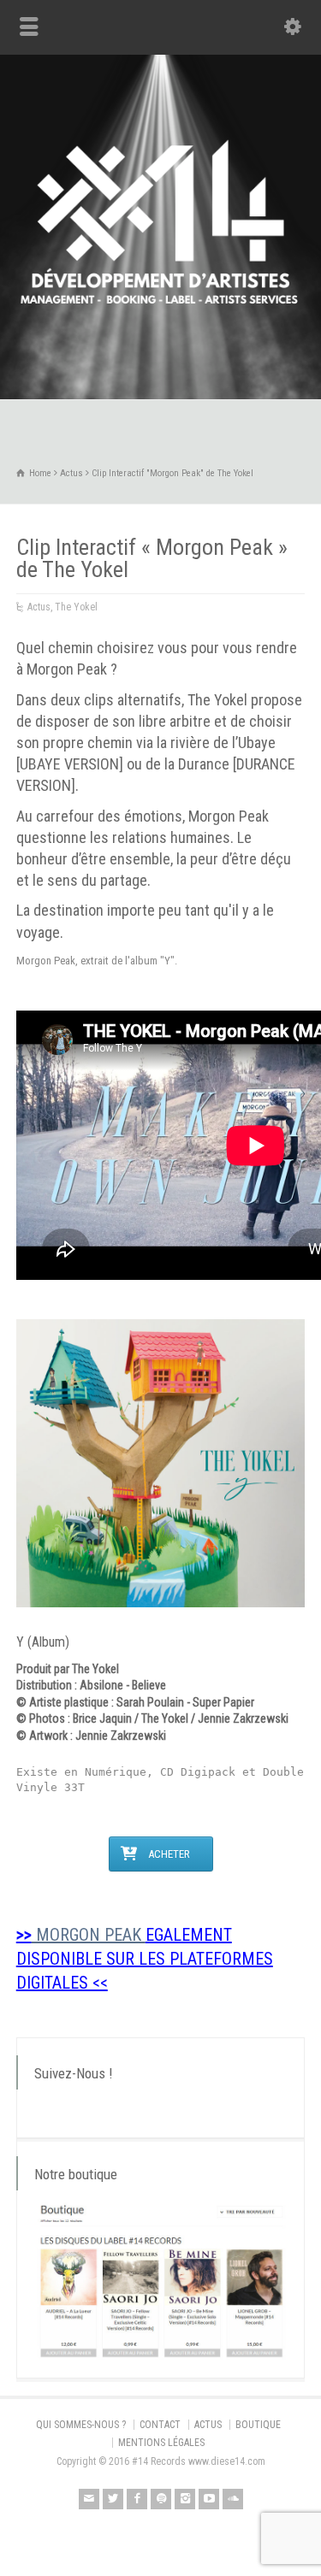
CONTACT (160, 2425)
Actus (39, 607)
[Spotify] (161, 2499)
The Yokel (76, 607)
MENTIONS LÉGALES (161, 2443)
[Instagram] (185, 2499)
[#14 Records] (160, 363)
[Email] (89, 2499)
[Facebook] (137, 2499)
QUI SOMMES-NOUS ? (81, 2425)
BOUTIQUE (258, 2425)
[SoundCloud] (233, 2499)
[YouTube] (209, 2499)
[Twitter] (113, 2499)
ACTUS (208, 2425)
